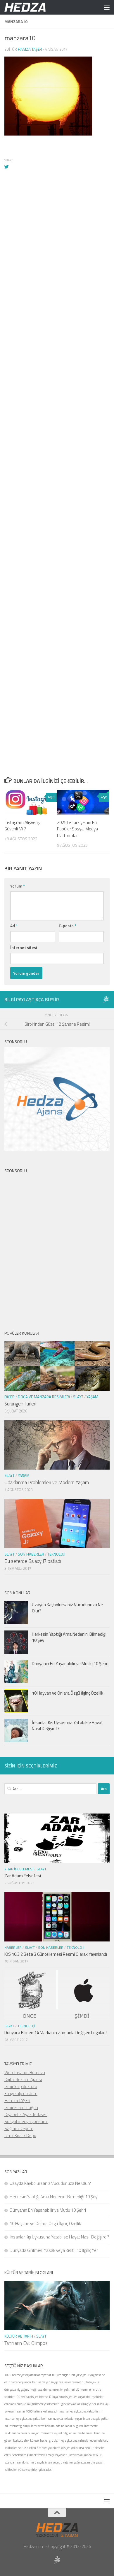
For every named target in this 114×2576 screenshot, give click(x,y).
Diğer (9, 1397)
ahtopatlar (44, 2375)
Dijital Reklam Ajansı (23, 2079)
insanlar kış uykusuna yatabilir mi (80, 2411)
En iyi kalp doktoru (21, 2093)
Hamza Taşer (30, 49)
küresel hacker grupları (45, 2440)
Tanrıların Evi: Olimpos (26, 2343)
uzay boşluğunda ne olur (85, 2455)
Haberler (13, 1947)
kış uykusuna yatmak (74, 2440)
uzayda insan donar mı (19, 2462)
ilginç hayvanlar (70, 2404)
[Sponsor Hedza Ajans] (106, 999)
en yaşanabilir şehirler (89, 2397)
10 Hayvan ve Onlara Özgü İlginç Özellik (68, 1693)
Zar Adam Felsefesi (23, 1876)
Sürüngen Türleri (20, 1404)
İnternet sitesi (24, 947)
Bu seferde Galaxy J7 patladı (33, 1561)
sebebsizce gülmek (24, 2455)
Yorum (18, 886)
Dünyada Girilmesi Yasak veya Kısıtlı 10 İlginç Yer (54, 2250)
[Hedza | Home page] (32, 7)
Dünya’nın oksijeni (61, 2397)
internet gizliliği (19, 2426)
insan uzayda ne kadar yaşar (64, 2419)
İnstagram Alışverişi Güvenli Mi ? (23, 826)
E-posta (68, 926)
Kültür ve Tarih (19, 2336)
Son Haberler (31, 1554)
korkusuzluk (21, 2440)
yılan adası (45, 2470)
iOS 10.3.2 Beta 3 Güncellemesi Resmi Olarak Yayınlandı (56, 1954)
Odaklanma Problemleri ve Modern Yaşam (47, 1482)
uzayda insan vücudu (49, 2462)
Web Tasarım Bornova (25, 2072)
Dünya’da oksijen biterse (32, 2397)
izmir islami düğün (21, 2107)
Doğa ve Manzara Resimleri (44, 1397)
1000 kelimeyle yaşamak (20, 2375)
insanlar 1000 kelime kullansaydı (36, 2411)
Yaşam (92, 1397)
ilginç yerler (89, 2404)
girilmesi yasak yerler (45, 2404)
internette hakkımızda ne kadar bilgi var (57, 2426)
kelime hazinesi (83, 2433)
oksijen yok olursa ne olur (77, 2448)
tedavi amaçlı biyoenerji (53, 2455)
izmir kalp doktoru (21, 2086)
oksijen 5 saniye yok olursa (44, 2448)
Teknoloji (56, 1554)
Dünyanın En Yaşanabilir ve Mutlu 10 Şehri (70, 1664)
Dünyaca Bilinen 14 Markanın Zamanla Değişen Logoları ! (56, 2033)
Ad (14, 926)
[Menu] (107, 7)
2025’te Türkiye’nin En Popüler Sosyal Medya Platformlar (77, 829)
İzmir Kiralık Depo (20, 2135)
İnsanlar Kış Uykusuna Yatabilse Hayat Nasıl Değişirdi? (68, 1725)
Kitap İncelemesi (19, 1869)
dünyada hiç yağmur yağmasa (23, 2389)
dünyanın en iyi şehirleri (59, 2389)
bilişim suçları (61, 2375)
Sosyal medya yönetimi (26, 2121)
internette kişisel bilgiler (56, 2433)
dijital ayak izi (91, 2382)
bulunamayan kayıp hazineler (52, 2382)
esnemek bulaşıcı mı (18, 2404)
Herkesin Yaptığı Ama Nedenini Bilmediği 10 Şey (69, 1637)
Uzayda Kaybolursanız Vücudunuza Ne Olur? (67, 1608)
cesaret (76, 2382)
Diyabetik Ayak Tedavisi (26, 2114)
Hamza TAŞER (17, 2100)
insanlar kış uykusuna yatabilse (25, 2419)
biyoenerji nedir (21, 2382)
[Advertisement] (57, 416)
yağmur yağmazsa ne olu (79, 2462)
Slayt (78, 1397)
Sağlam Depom (19, 2128)
